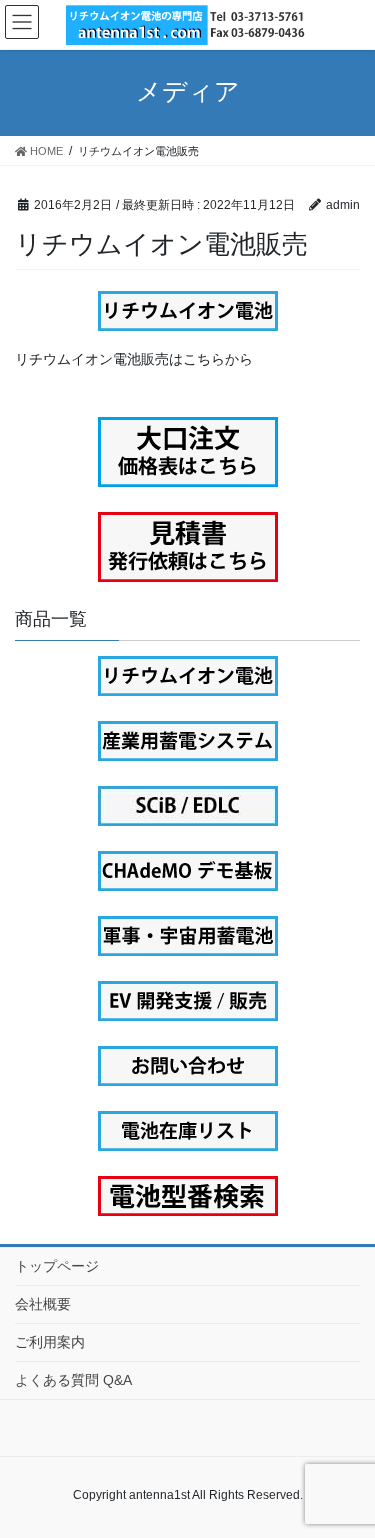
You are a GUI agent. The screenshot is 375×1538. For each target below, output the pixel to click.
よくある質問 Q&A (73, 1380)
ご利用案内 (50, 1342)
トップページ (57, 1266)
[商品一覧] (187, 676)
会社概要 (43, 1304)
